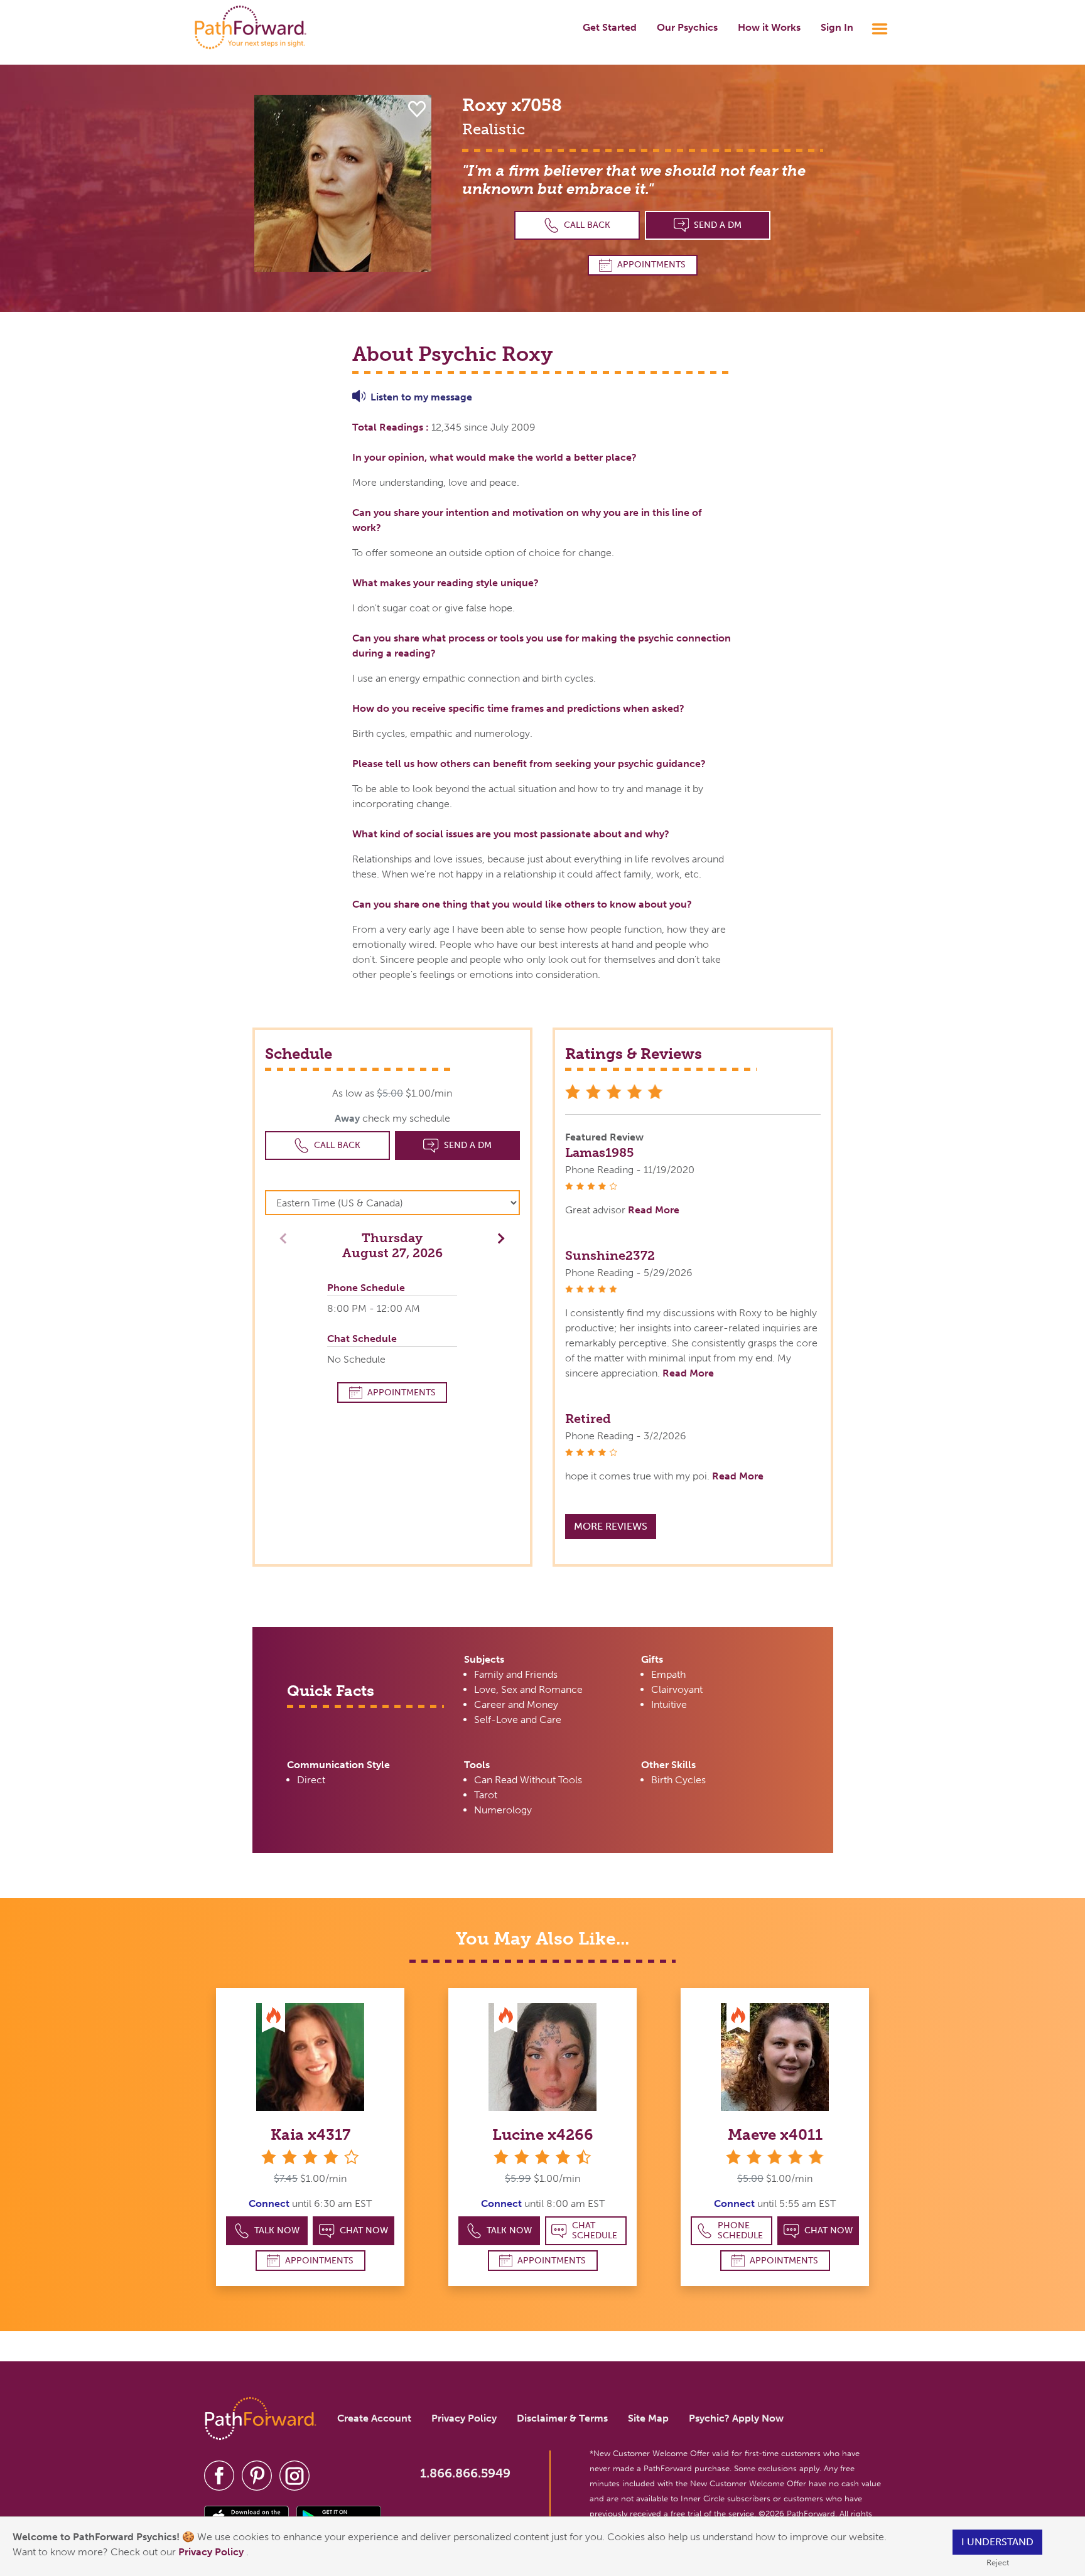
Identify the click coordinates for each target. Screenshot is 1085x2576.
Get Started (610, 27)
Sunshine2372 (610, 1255)
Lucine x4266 (543, 2134)
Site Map (648, 2418)
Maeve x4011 (775, 2134)
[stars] (775, 2157)
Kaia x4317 (310, 2134)
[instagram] (294, 2475)
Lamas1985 (599, 1152)
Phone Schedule (740, 2230)
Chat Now (364, 2230)
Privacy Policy (212, 2552)
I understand (997, 2542)
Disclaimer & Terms (562, 2418)
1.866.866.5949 (465, 2473)
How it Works (769, 27)
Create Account (374, 2418)
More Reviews (611, 1526)
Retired (588, 1419)
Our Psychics (687, 27)
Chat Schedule (595, 2230)
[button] (498, 1237)
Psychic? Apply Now (736, 2418)
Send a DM (718, 225)
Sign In (837, 27)
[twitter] (257, 2475)
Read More (654, 1210)
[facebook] (219, 2475)
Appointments (651, 265)
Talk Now (277, 2230)
